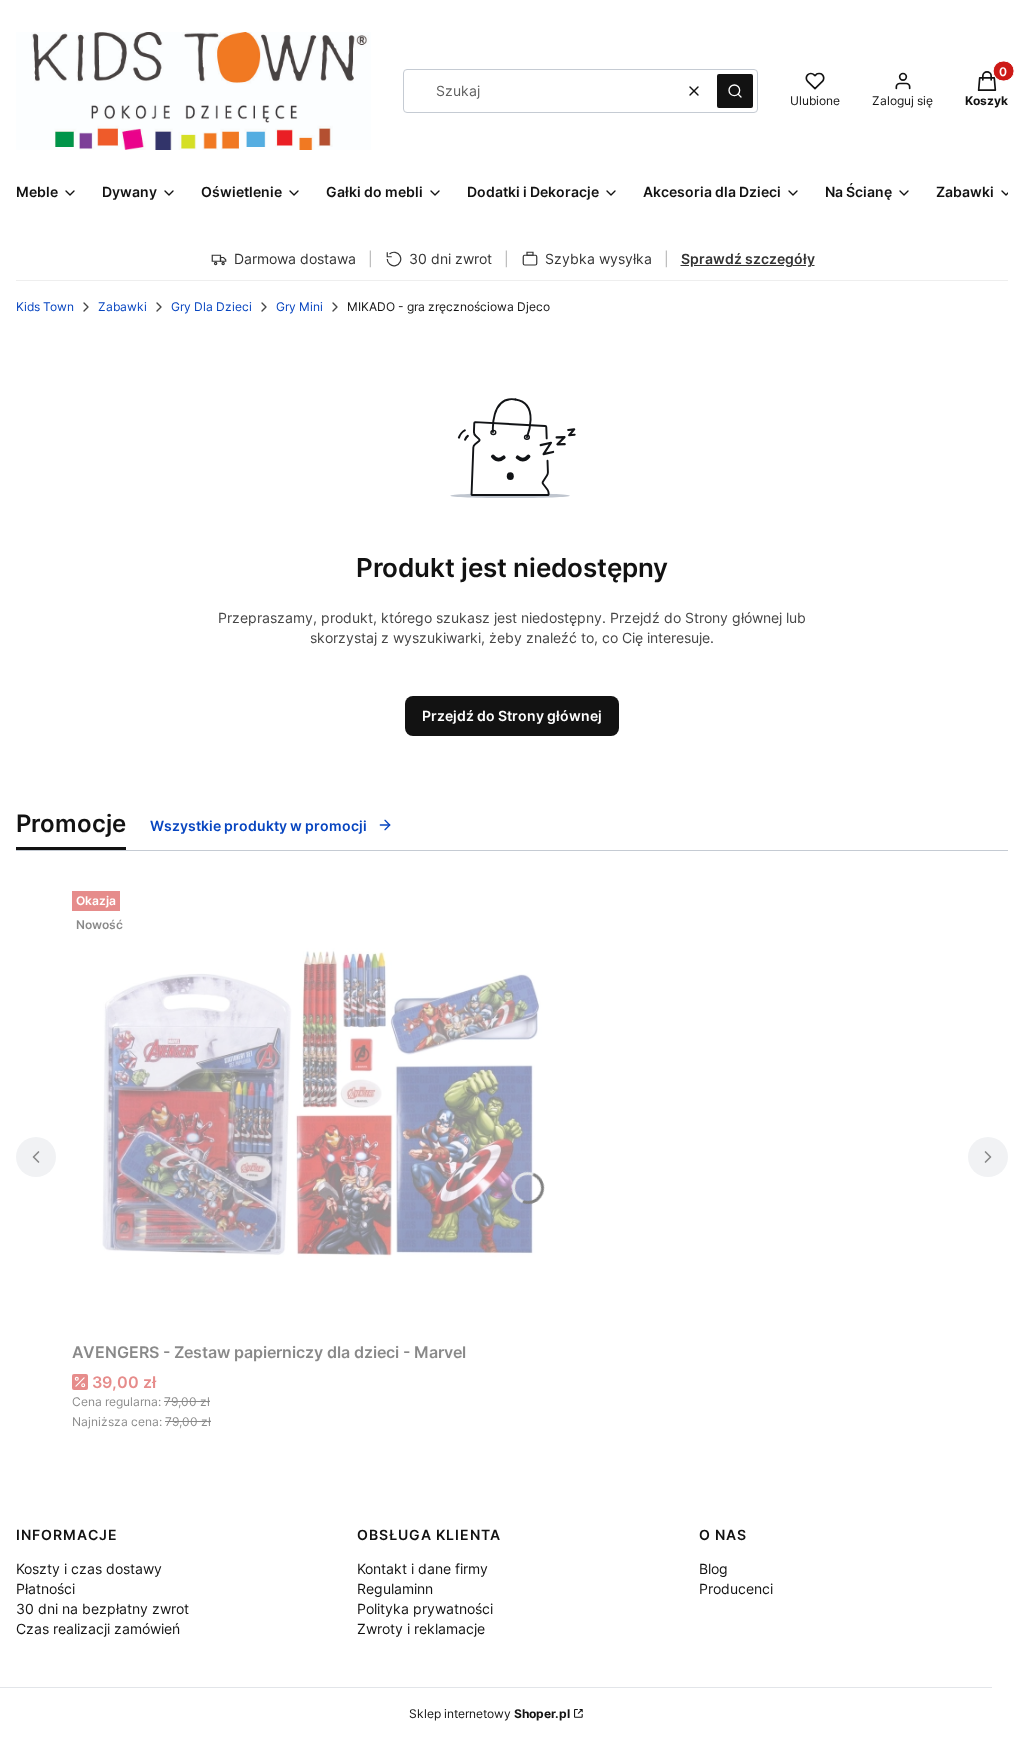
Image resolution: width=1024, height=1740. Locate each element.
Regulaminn (395, 1588)
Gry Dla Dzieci (211, 306)
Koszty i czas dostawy (89, 1568)
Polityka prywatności (425, 1608)
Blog (713, 1568)
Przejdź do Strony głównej (512, 715)
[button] (735, 91)
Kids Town (45, 306)
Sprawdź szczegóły (748, 258)
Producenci (736, 1588)
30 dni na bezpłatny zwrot (102, 1608)
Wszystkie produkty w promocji (258, 825)
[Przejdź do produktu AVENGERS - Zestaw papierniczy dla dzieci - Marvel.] (322, 1108)
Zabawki (122, 306)
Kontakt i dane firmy (422, 1568)
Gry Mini (299, 306)
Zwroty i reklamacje (421, 1628)
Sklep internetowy (489, 1713)
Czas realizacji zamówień (98, 1628)
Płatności (45, 1588)
